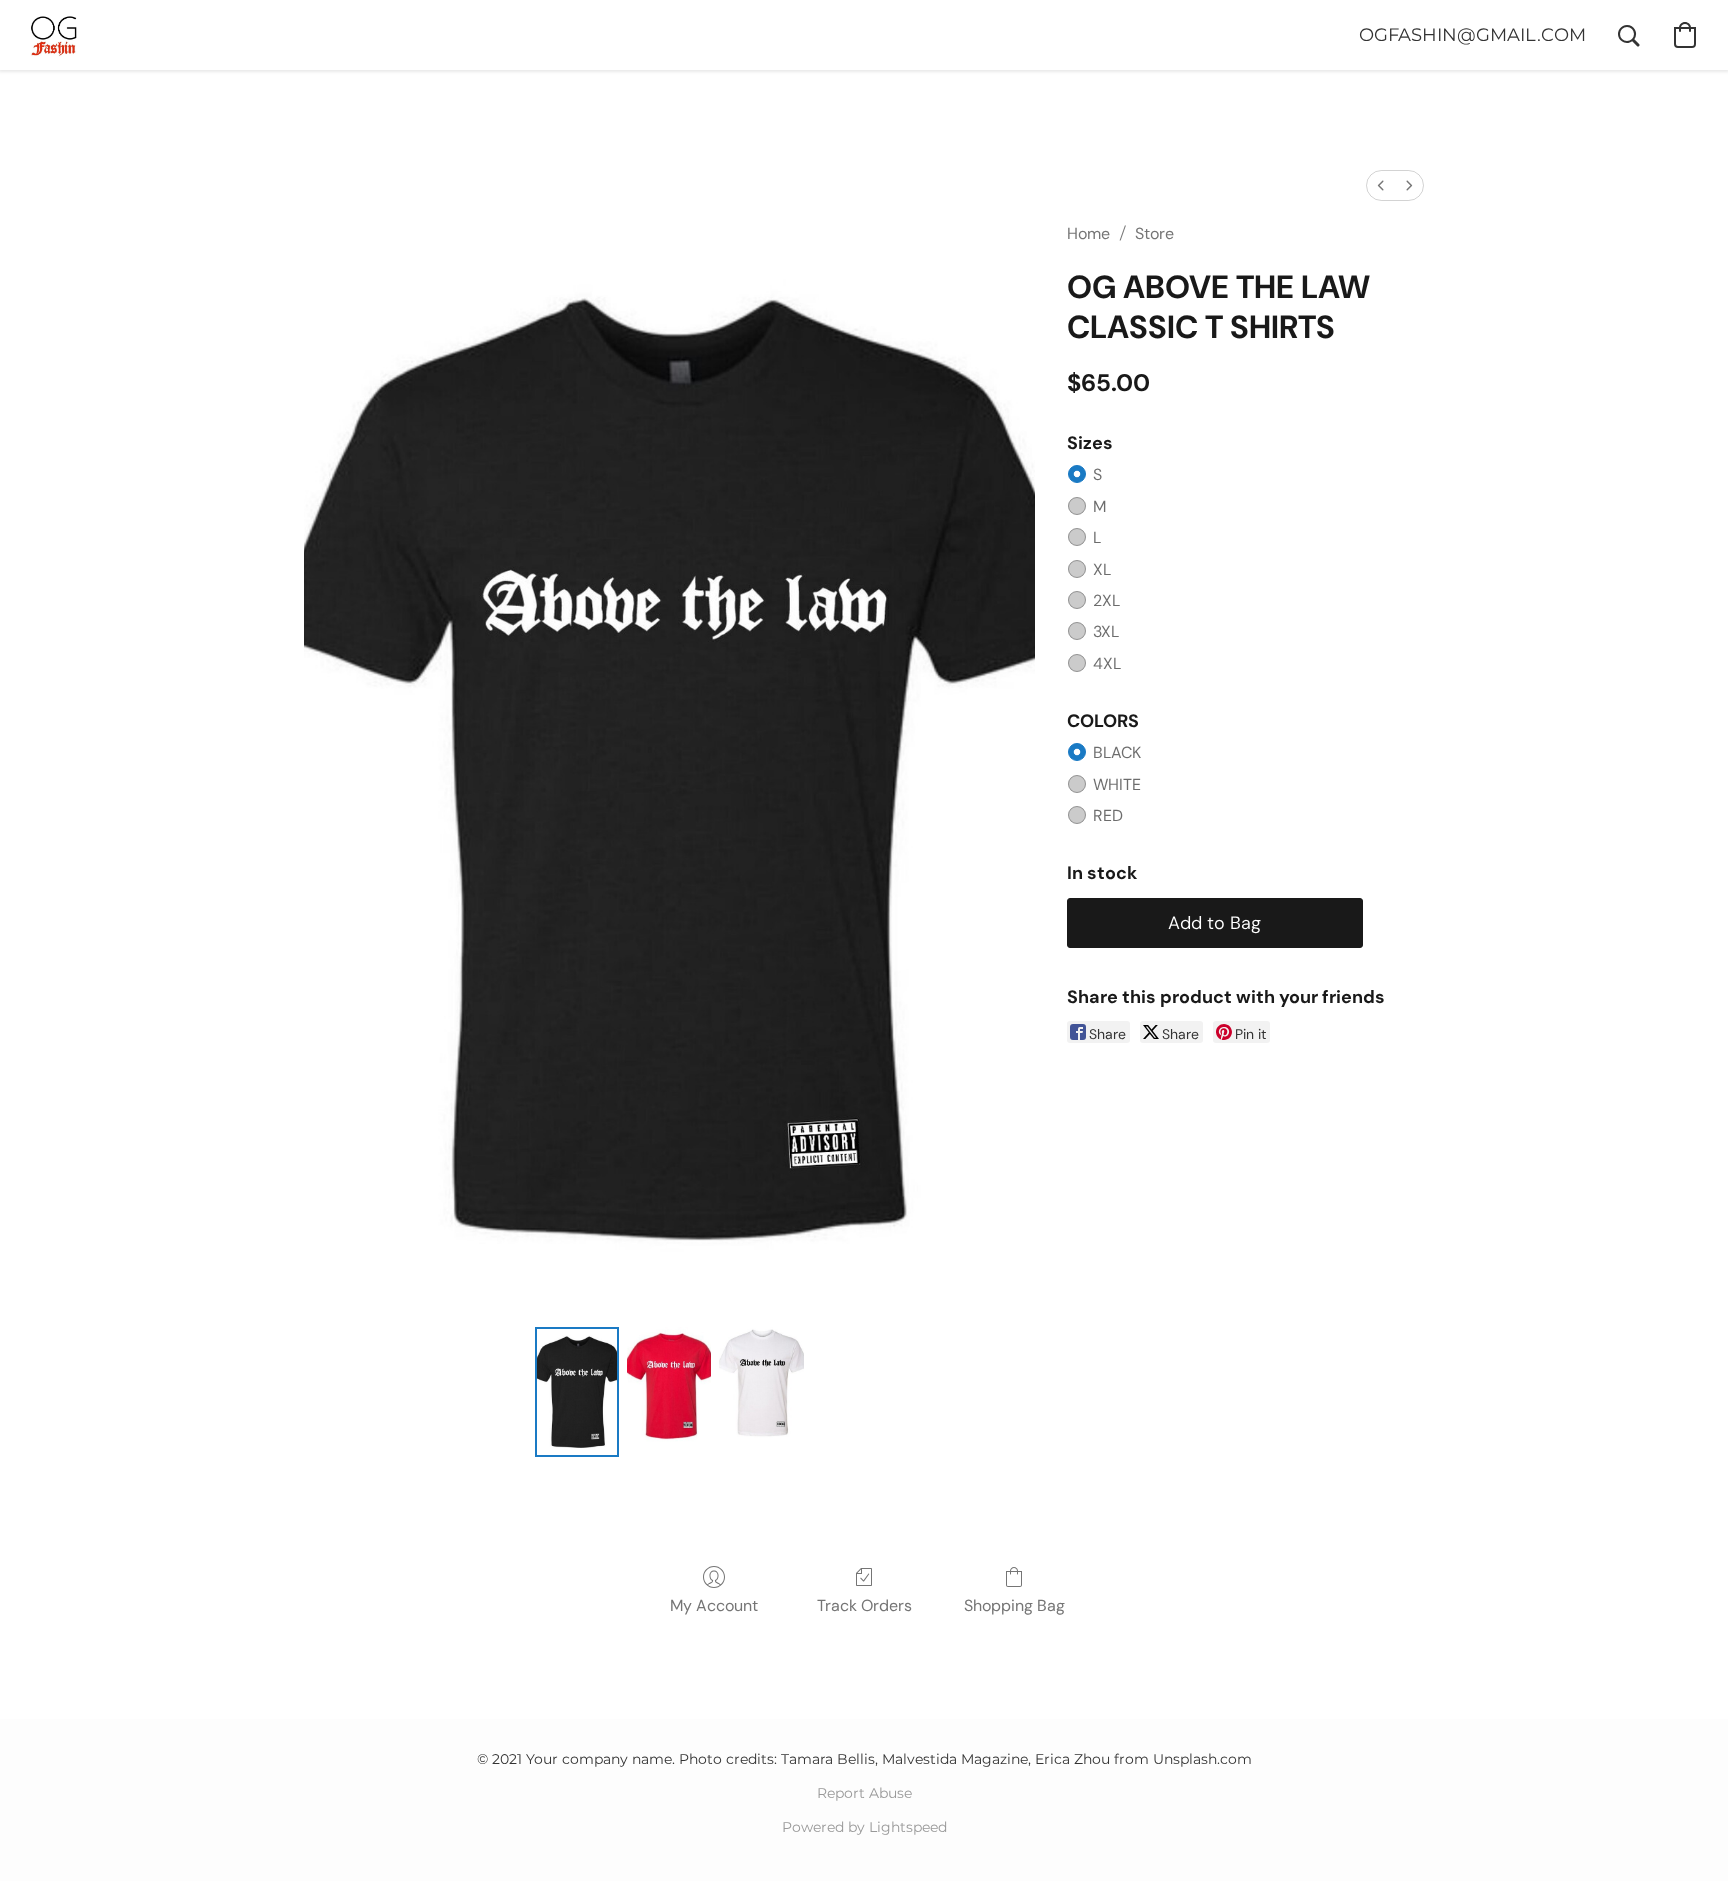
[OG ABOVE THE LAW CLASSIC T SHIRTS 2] (761, 1392)
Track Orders (864, 1605)
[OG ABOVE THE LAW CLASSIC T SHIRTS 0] (577, 1392)
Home (1088, 233)
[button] (53, 35)
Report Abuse (864, 1793)
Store (1154, 233)
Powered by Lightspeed (864, 1827)
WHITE (1117, 784)
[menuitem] (1381, 185)
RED (1108, 815)
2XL (1106, 600)
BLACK (1117, 752)
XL (1102, 569)
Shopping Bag (1014, 1605)
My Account (714, 1605)
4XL (1107, 663)
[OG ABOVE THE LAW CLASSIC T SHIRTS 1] (669, 1392)
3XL (1106, 631)
